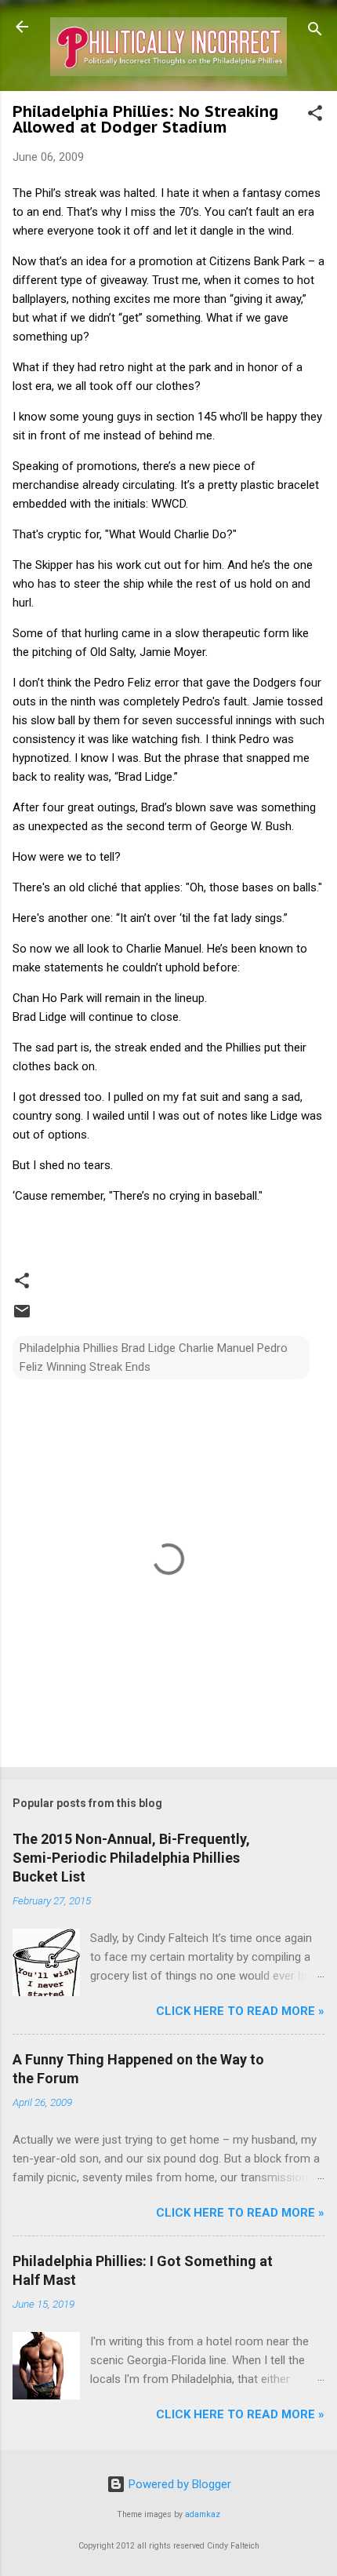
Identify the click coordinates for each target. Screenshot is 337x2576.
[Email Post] (22, 1317)
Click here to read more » (240, 2011)
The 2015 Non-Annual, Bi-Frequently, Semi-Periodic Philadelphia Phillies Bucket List (131, 1858)
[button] (315, 116)
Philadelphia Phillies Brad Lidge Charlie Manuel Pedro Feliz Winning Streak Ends (154, 1357)
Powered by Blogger (178, 2484)
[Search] (315, 32)
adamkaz (203, 2514)
